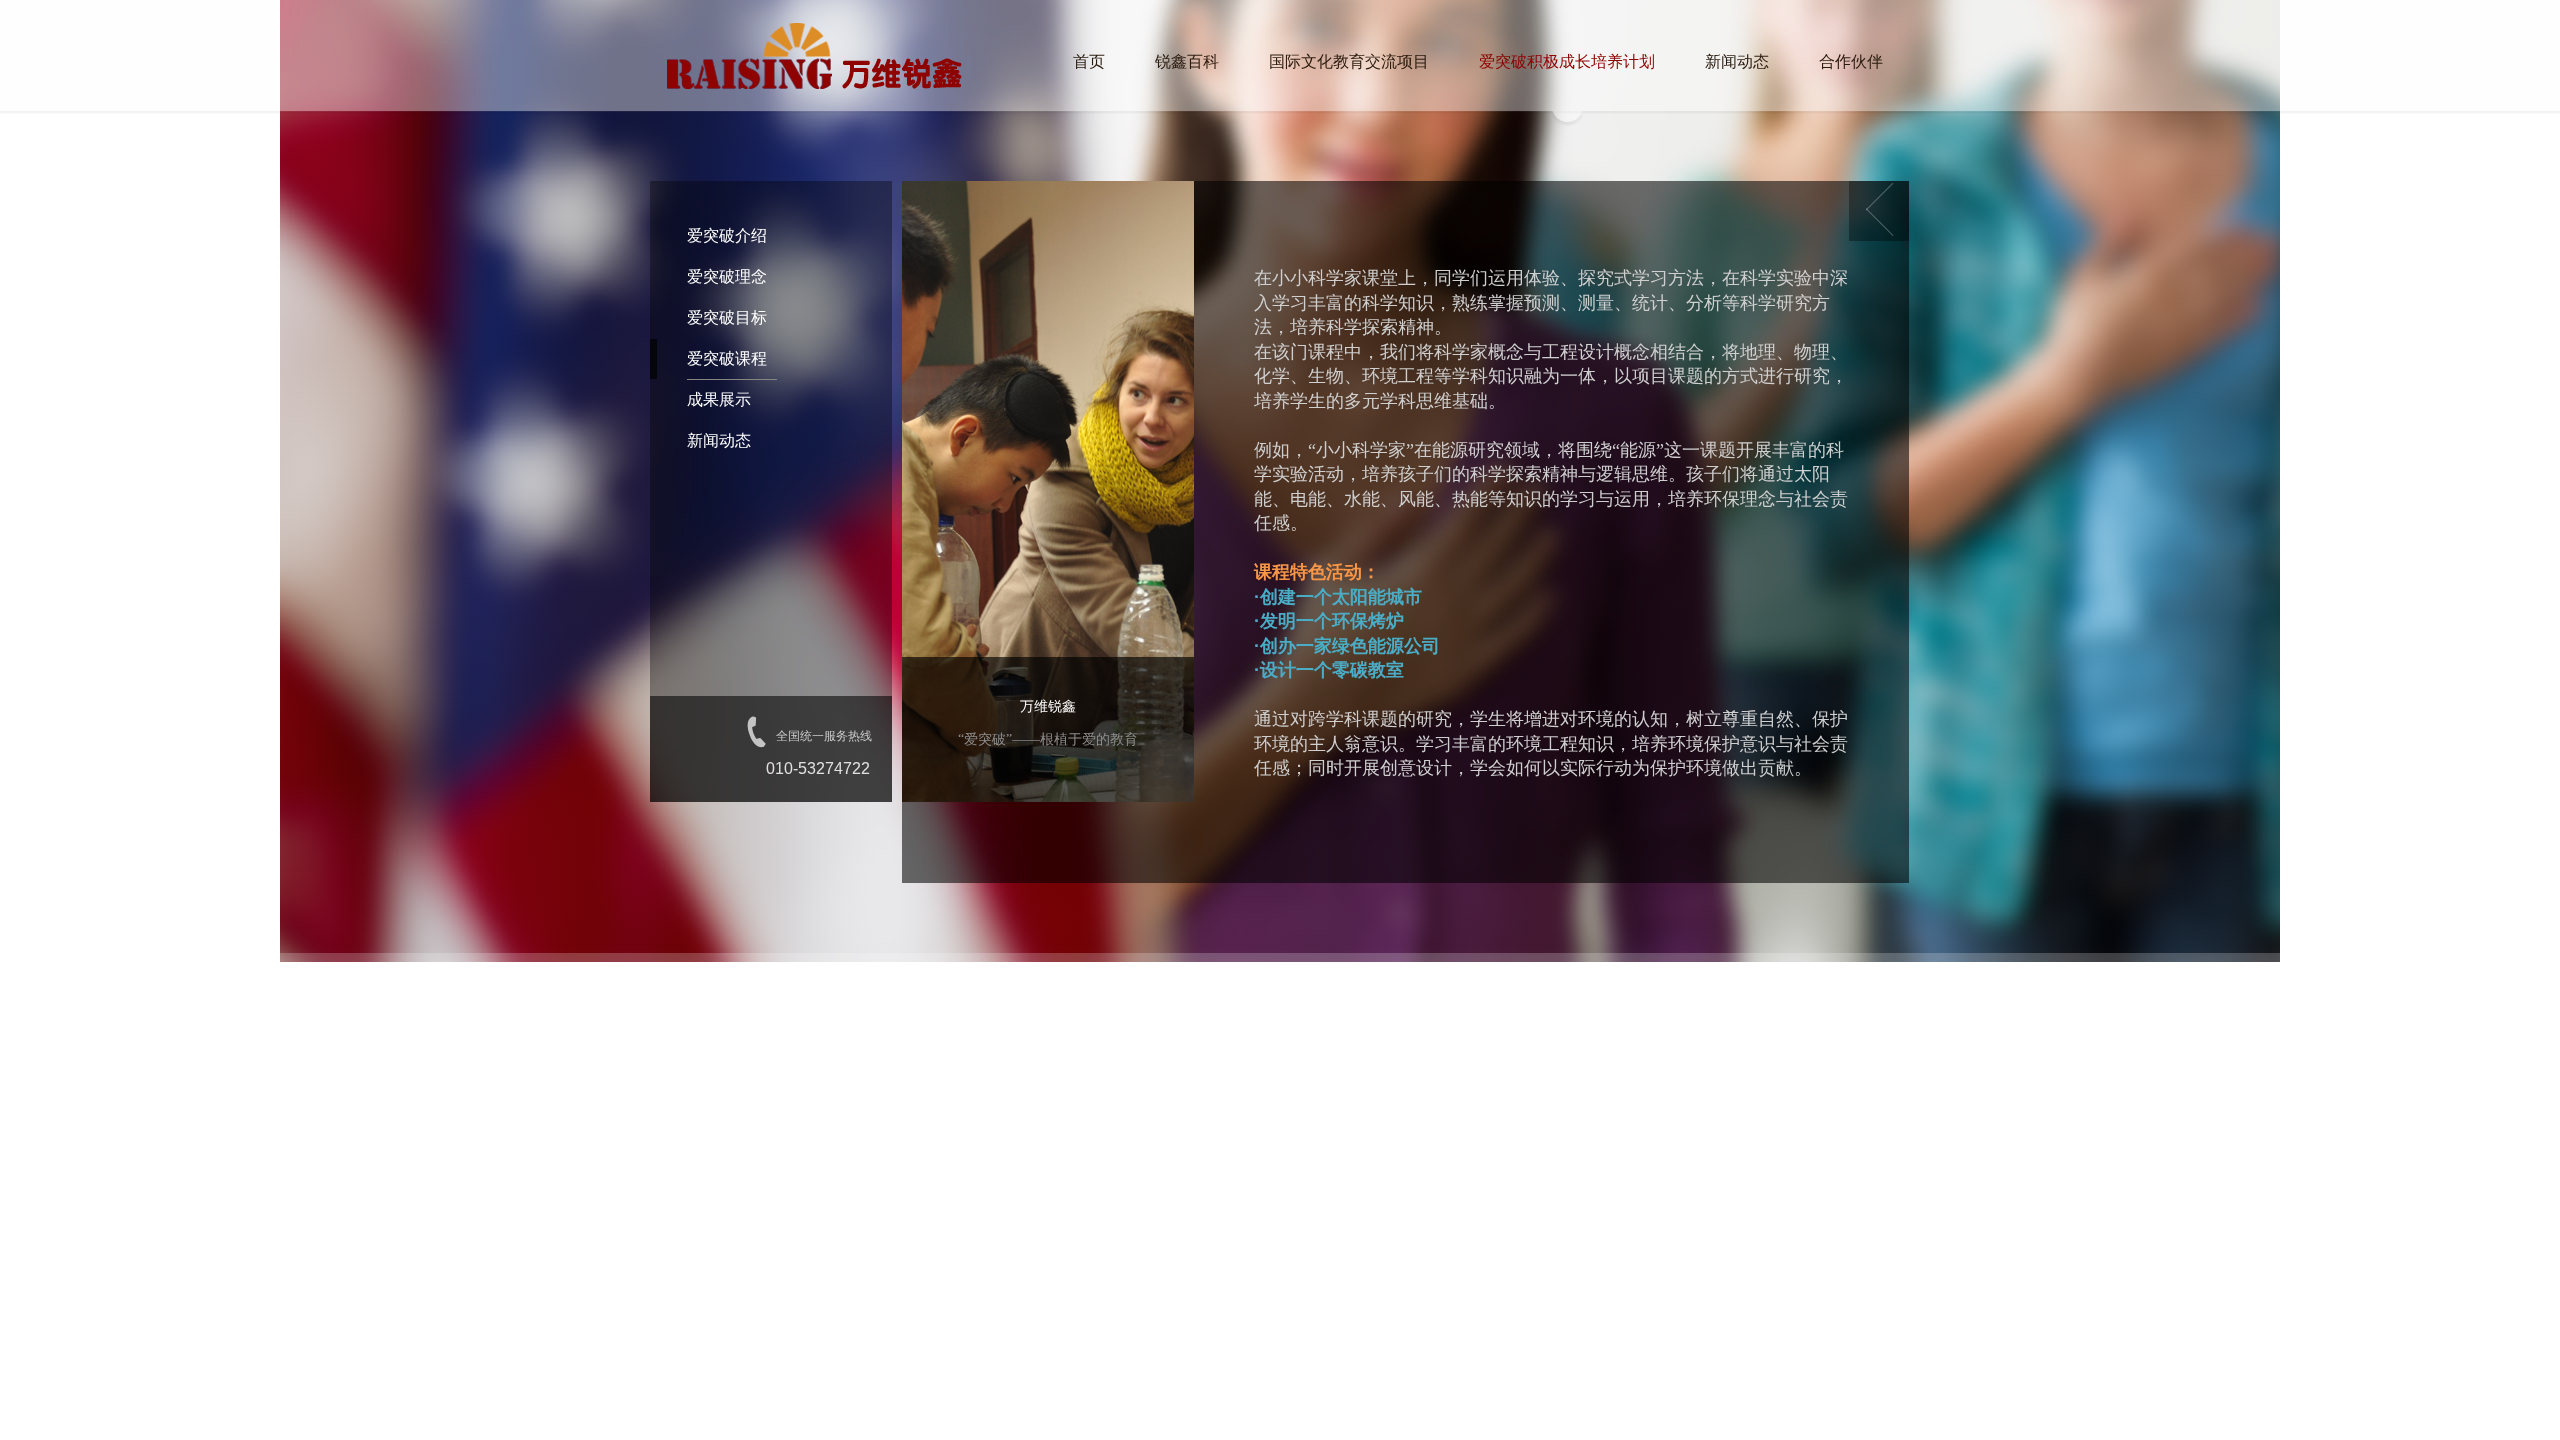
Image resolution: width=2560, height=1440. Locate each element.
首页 (1089, 61)
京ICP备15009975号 (1091, 993)
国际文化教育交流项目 (1349, 61)
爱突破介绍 (727, 235)
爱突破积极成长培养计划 (1567, 61)
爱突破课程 (727, 358)
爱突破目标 (727, 317)
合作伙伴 (1851, 61)
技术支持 (1170, 993)
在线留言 (1674, 993)
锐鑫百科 (1187, 61)
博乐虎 (1224, 993)
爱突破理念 (727, 276)
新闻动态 (1737, 61)
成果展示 (719, 399)
